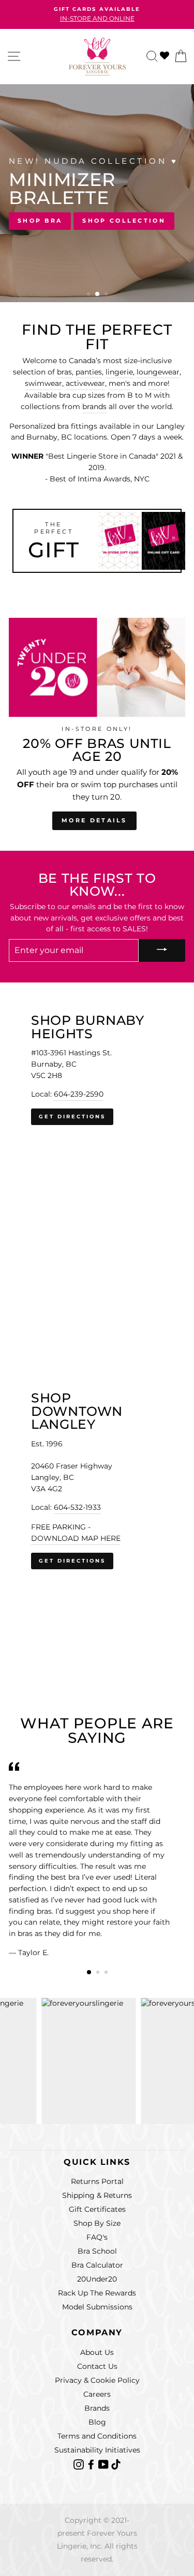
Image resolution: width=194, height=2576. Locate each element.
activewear (85, 383)
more (158, 383)
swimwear (43, 383)
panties (89, 372)
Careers (97, 2394)
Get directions (72, 1117)
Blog (97, 2422)
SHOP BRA (40, 221)
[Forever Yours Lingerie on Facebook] (92, 2464)
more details (94, 820)
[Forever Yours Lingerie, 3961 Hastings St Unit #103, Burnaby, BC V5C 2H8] (97, 1150)
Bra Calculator (97, 2265)
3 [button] (107, 295)
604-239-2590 (79, 1094)
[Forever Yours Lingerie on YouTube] (105, 2464)
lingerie (119, 372)
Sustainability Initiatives (97, 2450)
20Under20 (97, 2279)
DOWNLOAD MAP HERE (76, 1538)
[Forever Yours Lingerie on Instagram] (80, 2464)
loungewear (158, 372)
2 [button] (98, 294)
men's (120, 383)
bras (64, 372)
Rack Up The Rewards (97, 2293)
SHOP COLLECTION (124, 221)
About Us (97, 2352)
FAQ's (97, 2237)
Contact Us (97, 2366)
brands (94, 407)
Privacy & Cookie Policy (97, 2380)
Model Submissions (97, 2307)
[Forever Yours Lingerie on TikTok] (116, 2464)
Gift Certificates (97, 2209)
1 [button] (89, 295)
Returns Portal (97, 2181)
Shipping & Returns (97, 2195)
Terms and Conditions (97, 2436)
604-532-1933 (77, 1507)
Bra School (97, 2251)
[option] (97, 14)
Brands (97, 2408)
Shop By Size (97, 2223)
